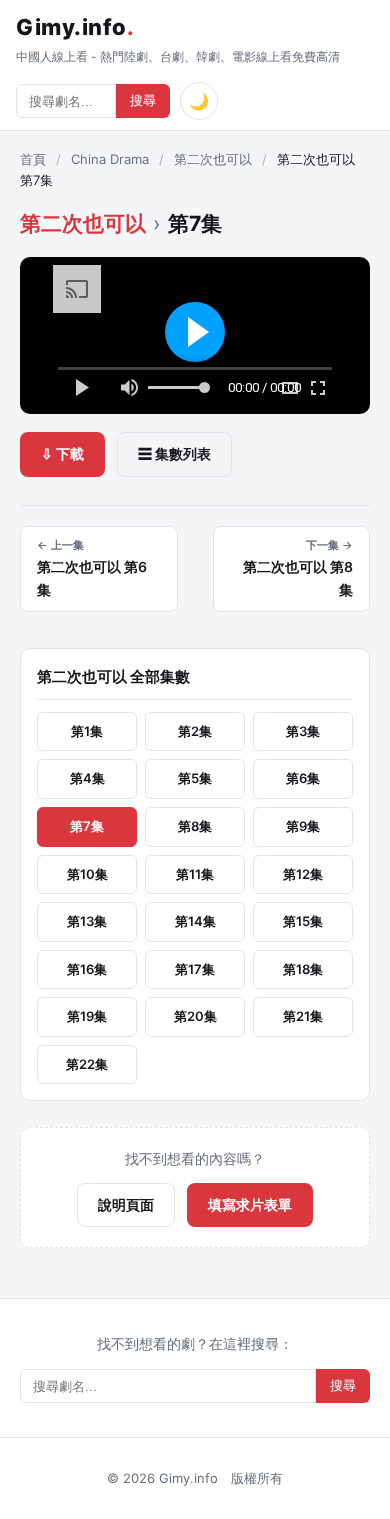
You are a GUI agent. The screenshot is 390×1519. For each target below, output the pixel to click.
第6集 (303, 778)
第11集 (195, 874)
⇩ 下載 (62, 453)
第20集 (195, 1016)
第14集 (195, 921)
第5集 (195, 778)
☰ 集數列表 (174, 453)
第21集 (303, 1016)
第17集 (195, 969)
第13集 (87, 921)
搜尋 (143, 100)
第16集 (87, 969)
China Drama (110, 159)
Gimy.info (75, 27)
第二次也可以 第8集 (298, 568)
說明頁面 (126, 1204)
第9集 (303, 826)
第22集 (87, 1064)
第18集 (303, 969)
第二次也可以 (213, 159)
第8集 (195, 826)
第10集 (87, 874)
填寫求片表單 (250, 1204)
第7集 (87, 826)
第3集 (303, 731)
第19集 (87, 1016)
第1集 (87, 731)
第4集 (87, 778)
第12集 (303, 874)
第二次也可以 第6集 (92, 568)
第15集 (303, 921)
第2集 (195, 731)
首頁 (33, 159)
